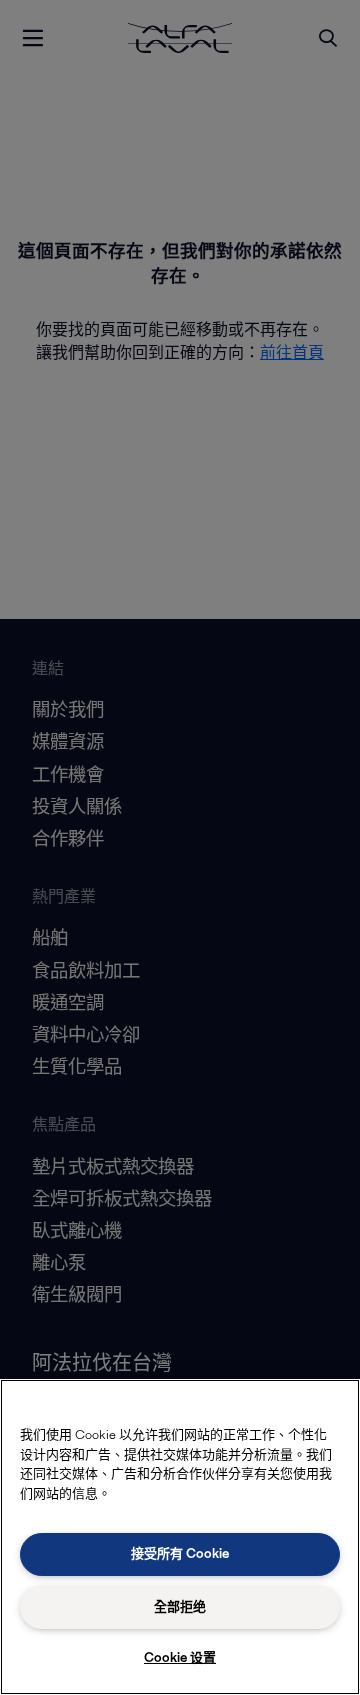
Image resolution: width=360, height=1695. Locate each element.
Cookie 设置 (180, 1657)
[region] (180, 1537)
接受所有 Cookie (180, 1553)
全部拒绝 (180, 1606)
